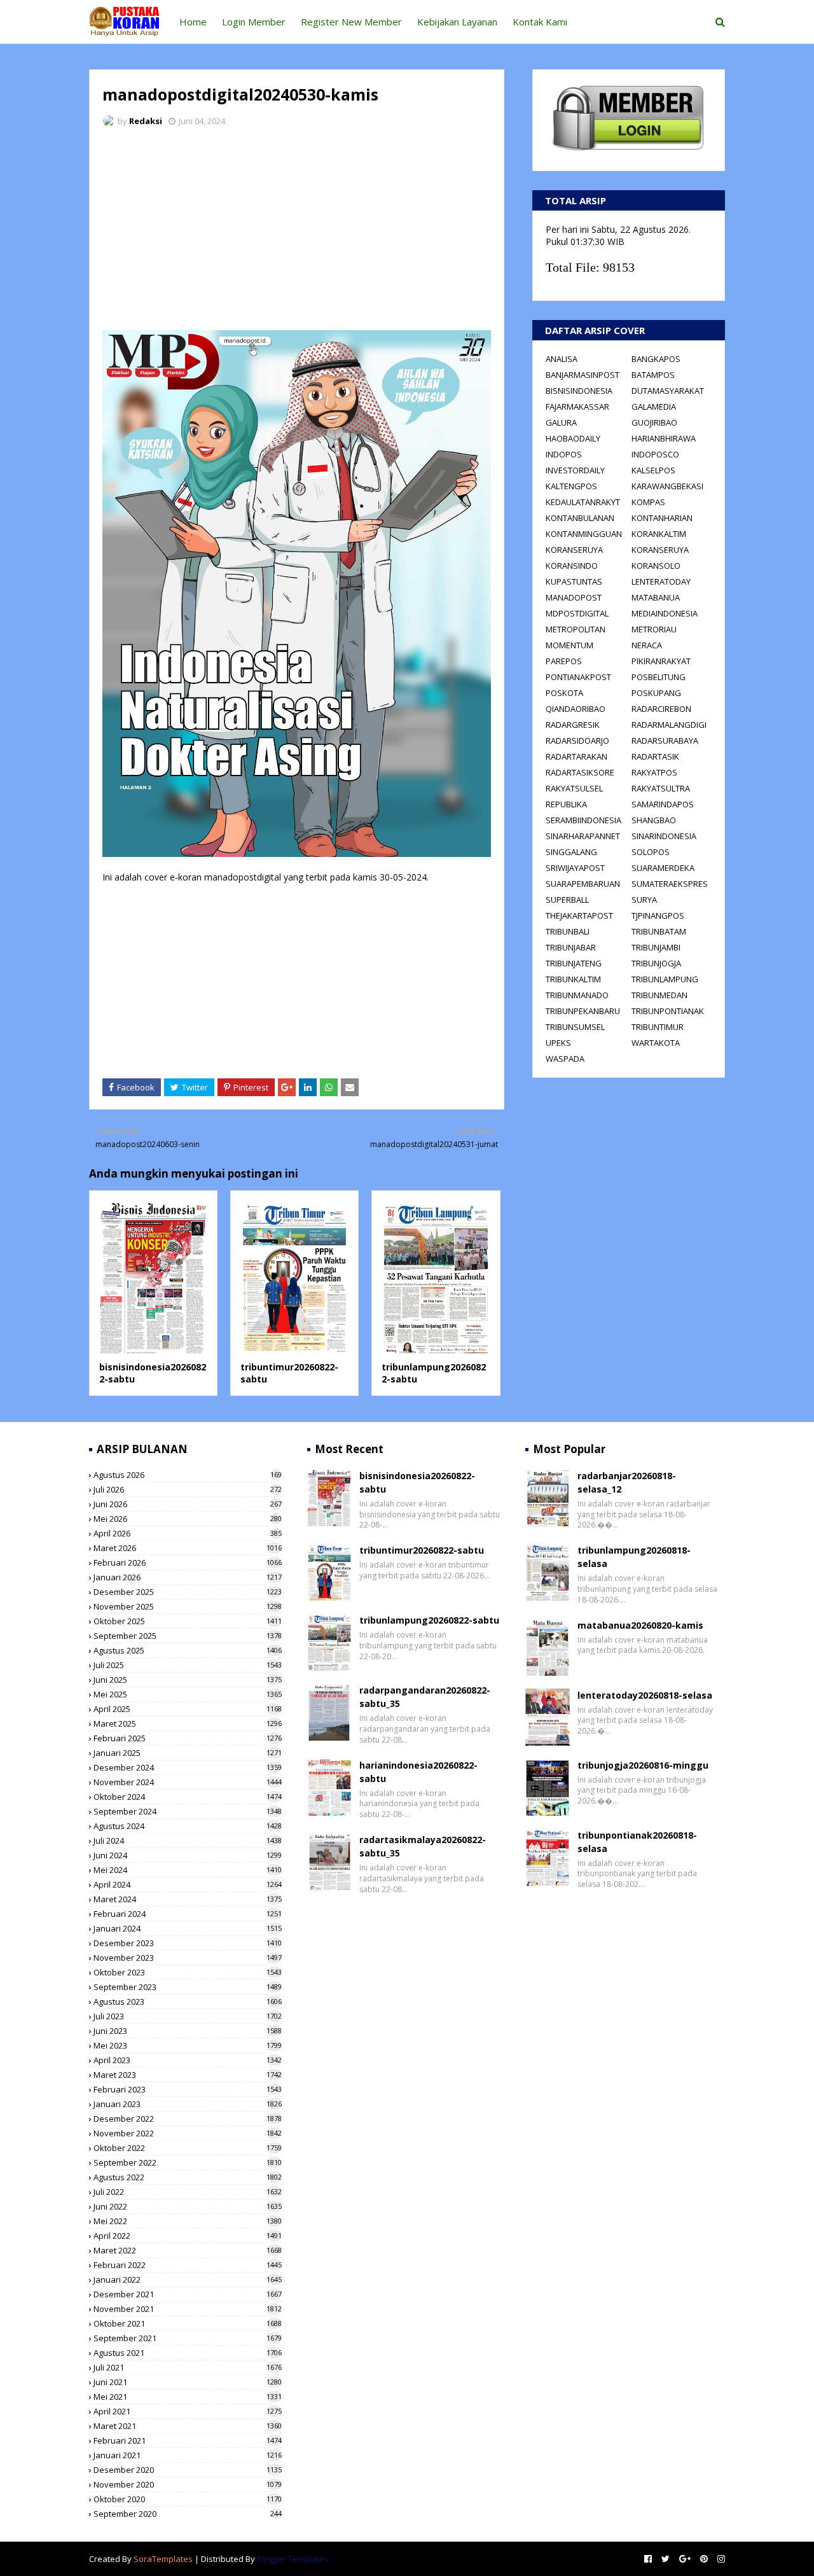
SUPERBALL (567, 900)
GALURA (561, 422)
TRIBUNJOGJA (656, 963)
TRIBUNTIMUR (658, 1027)
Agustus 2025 (188, 1650)
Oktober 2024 (188, 1797)
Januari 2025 (188, 1753)
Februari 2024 (188, 1914)
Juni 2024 (188, 1855)
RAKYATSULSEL (574, 788)
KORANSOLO (656, 566)
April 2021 (188, 2411)
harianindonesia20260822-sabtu (418, 1772)
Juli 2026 (188, 1489)
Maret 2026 (188, 1548)
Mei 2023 (188, 2045)
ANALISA (562, 359)
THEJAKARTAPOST (579, 916)
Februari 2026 (188, 1563)
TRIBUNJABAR (571, 947)
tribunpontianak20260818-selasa (637, 1842)
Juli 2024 (188, 1841)
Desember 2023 (188, 1943)
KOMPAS (648, 502)
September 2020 (188, 2514)
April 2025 (188, 1709)
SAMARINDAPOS (663, 804)
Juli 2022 (188, 2192)
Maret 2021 (188, 2426)
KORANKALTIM (659, 534)
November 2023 (188, 1958)
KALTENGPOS (571, 486)
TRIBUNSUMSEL (575, 1027)
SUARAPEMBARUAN (583, 884)
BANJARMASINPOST (583, 375)
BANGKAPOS (656, 359)
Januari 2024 (188, 1928)
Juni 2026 (188, 1504)
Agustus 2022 (188, 2177)
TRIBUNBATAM (659, 931)
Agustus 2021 (188, 2353)
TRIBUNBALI (568, 931)
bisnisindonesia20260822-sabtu (417, 1482)
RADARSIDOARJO (577, 741)
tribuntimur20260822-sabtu (422, 1550)
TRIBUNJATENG (574, 963)
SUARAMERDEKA (663, 868)
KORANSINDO (572, 566)
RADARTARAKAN (576, 756)
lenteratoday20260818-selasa (645, 1695)
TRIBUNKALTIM (573, 979)
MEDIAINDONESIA (665, 613)
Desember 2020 (188, 2470)
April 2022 (188, 2236)
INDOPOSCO (655, 454)
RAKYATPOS (654, 772)
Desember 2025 (188, 1592)
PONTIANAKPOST (578, 677)
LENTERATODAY (661, 581)
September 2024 (188, 1811)
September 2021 (188, 2338)
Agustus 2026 (188, 1475)
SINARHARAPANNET (583, 836)
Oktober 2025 (188, 1621)
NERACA (647, 645)
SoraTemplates (163, 2559)
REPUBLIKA (566, 804)
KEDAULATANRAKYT (583, 502)
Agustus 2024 (188, 1826)
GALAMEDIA (654, 407)
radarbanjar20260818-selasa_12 (627, 1482)
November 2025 (188, 1606)
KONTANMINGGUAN (584, 534)
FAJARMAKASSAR (577, 407)
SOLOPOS (651, 852)
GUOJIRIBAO (654, 422)
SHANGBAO (654, 820)
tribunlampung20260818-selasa (634, 1557)
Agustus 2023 (188, 2002)
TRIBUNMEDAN (659, 995)
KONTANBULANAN (580, 518)
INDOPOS (564, 454)
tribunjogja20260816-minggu (643, 1765)
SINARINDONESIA (664, 836)
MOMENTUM (569, 645)
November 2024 (188, 1782)
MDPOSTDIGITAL (577, 613)
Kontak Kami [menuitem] (540, 22)
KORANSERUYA (574, 550)
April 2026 (188, 1533)
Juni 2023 (188, 2031)
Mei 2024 (188, 1870)
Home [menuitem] (193, 22)
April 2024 (188, 1884)
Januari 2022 (188, 2280)
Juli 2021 (188, 2367)
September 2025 (188, 1636)
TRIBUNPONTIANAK (668, 1011)
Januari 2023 (188, 2104)
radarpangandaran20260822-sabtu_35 (425, 1697)
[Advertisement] (297, 232)
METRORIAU (654, 629)
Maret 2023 (188, 2075)
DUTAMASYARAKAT (668, 391)
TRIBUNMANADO (577, 995)
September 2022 (188, 2162)
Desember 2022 (188, 2119)
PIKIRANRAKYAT (661, 661)
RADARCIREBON (661, 709)
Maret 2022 (188, 2250)
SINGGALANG (571, 852)
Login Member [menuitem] (254, 22)
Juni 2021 (188, 2382)
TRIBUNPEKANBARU (583, 1011)
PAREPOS (564, 661)
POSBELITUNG (659, 677)
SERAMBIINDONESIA (583, 820)
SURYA (644, 900)
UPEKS (558, 1043)
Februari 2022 (188, 2265)
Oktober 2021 (188, 2323)
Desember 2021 (188, 2294)
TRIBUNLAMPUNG (665, 979)
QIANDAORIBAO (576, 709)
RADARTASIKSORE (580, 772)
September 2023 (188, 1987)
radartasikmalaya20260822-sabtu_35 (423, 1846)
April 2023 (188, 2060)
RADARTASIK (655, 756)
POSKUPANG (656, 693)
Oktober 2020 (188, 2499)
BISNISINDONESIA (579, 391)
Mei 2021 (188, 2397)
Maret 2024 (188, 1899)
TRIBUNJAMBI (656, 947)
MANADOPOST (574, 597)
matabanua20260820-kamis (640, 1625)
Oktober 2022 (188, 2148)
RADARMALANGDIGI (669, 725)
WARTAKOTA (656, 1043)
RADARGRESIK (573, 725)
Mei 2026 (188, 1519)
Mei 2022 (188, 2221)
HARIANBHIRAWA (664, 438)
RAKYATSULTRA (661, 788)
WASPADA (565, 1059)
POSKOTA (564, 693)
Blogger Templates (293, 2559)
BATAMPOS (653, 375)
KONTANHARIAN (662, 518)
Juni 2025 (188, 1680)
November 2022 (188, 2133)
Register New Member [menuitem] (351, 22)
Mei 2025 (188, 1694)
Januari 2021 (188, 2455)
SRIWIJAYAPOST (575, 868)
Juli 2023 (188, 2016)
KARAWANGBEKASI (667, 486)
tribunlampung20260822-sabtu (429, 1620)
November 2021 (188, 2309)
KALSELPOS (653, 470)
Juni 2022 (188, 2206)
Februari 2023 (188, 2089)
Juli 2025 (188, 1665)
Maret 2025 (188, 1723)
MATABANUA (656, 597)
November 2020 (188, 2484)
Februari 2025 (188, 1738)
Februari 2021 (188, 2440)
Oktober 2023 (188, 1972)
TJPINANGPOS (658, 916)
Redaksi (146, 121)
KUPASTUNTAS (574, 581)
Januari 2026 (188, 1577)
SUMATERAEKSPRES (670, 884)
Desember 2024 (188, 1767)
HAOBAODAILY (573, 438)
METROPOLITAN (576, 629)
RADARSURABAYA (665, 741)
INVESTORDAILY (575, 470)
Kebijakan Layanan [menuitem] (457, 22)
